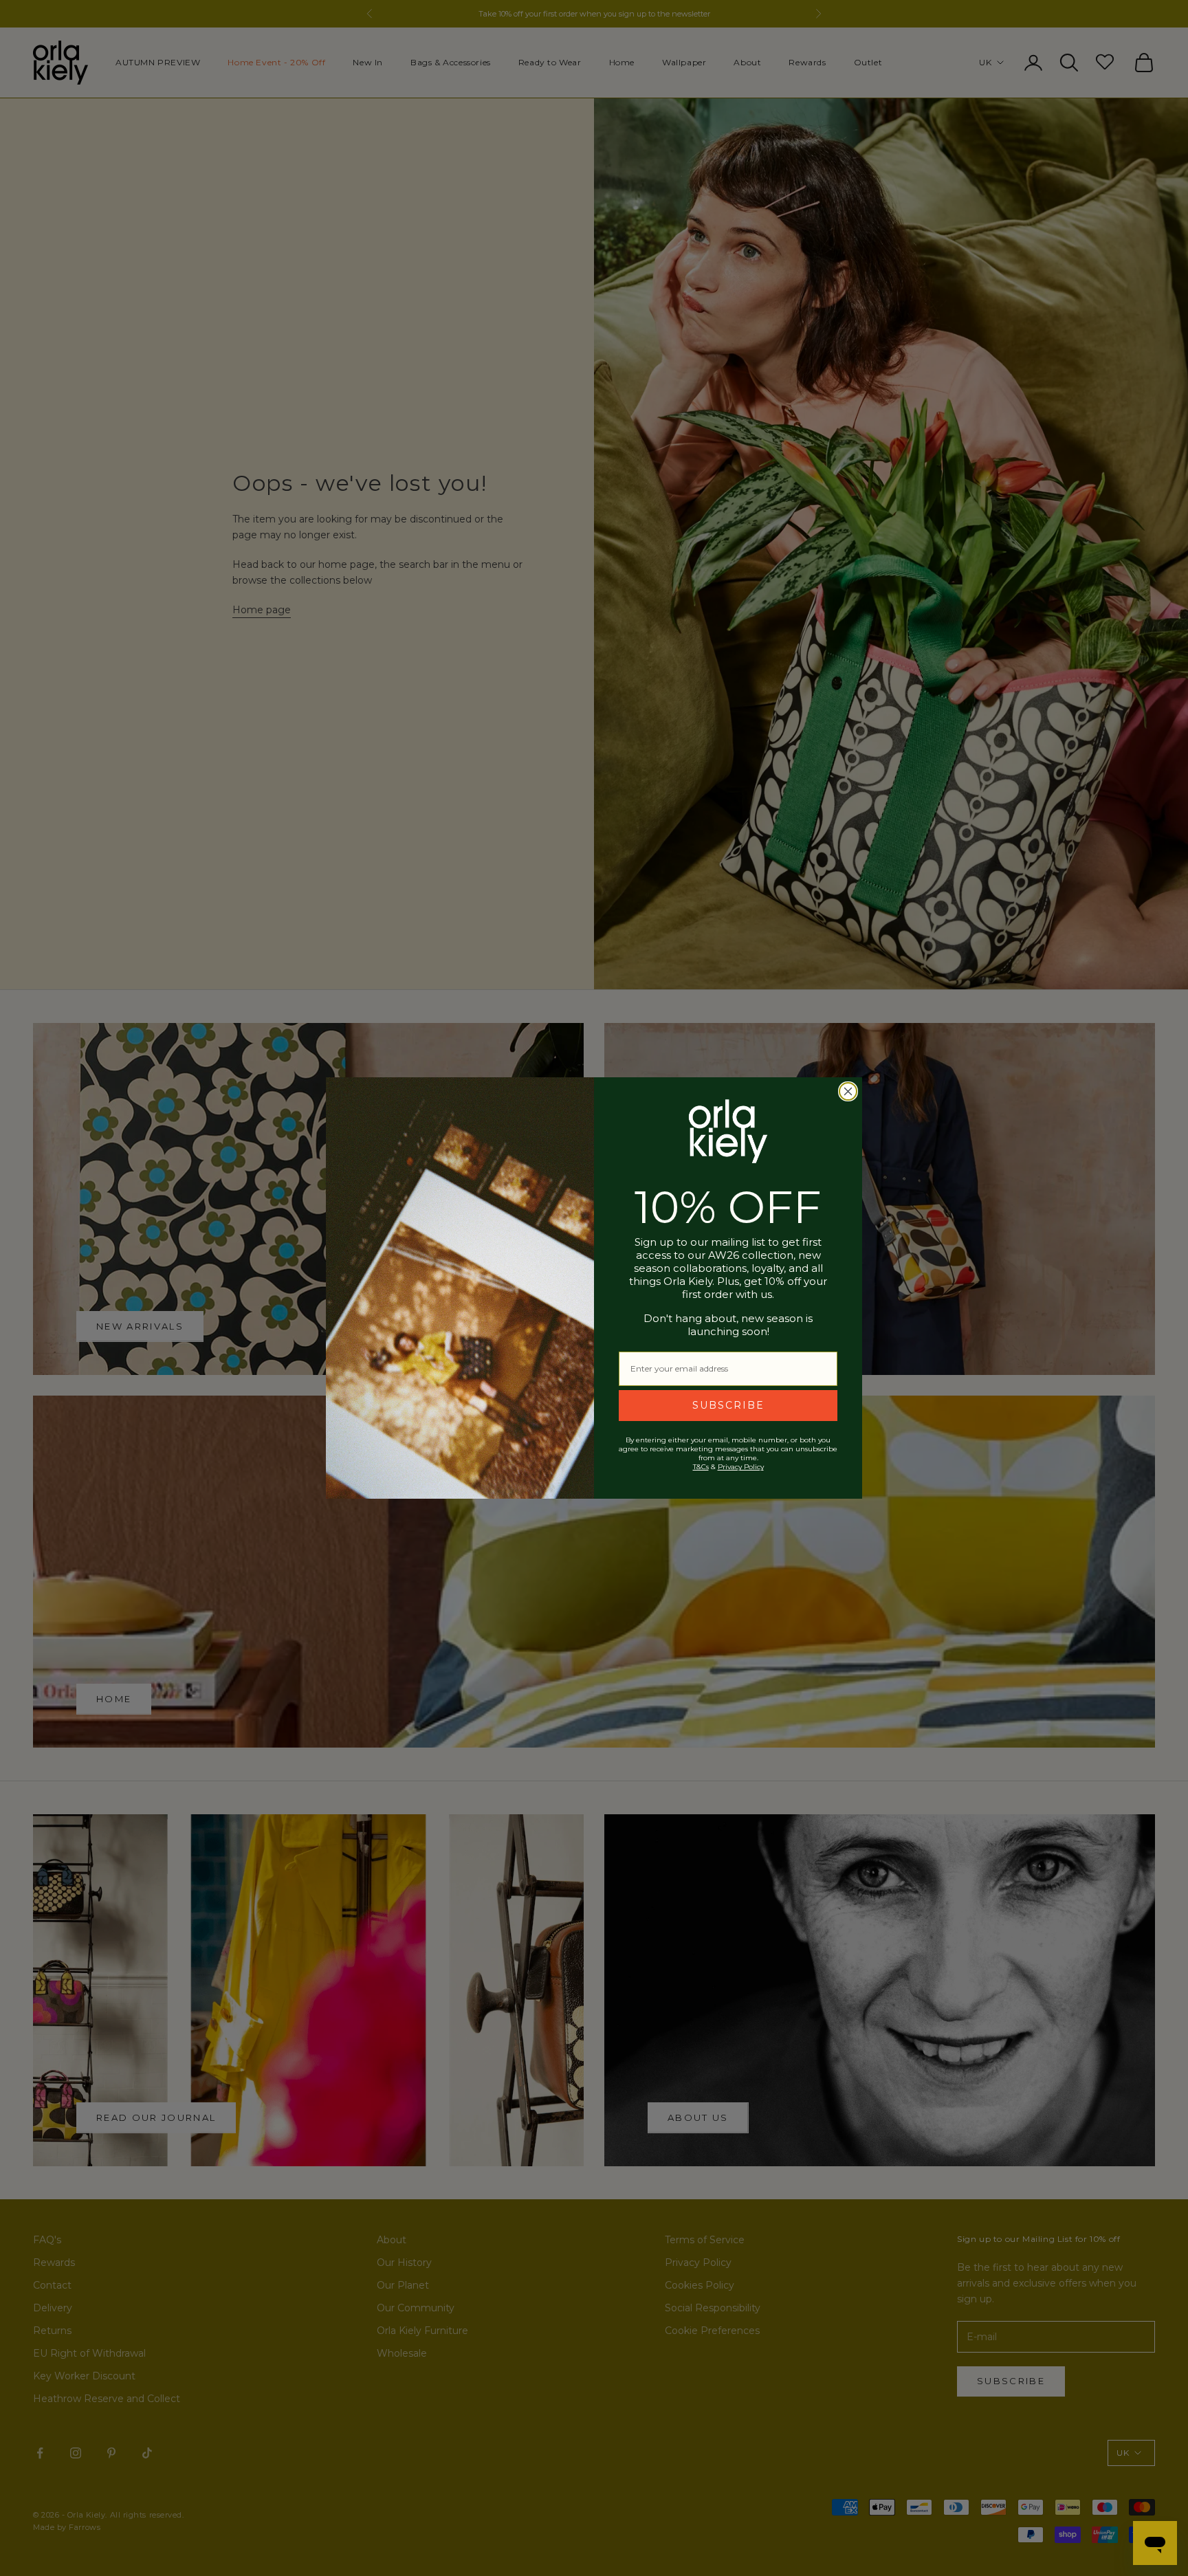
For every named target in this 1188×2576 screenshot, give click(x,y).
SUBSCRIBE (728, 1405)
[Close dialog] (848, 1091)
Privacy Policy (741, 1467)
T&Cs (701, 1467)
